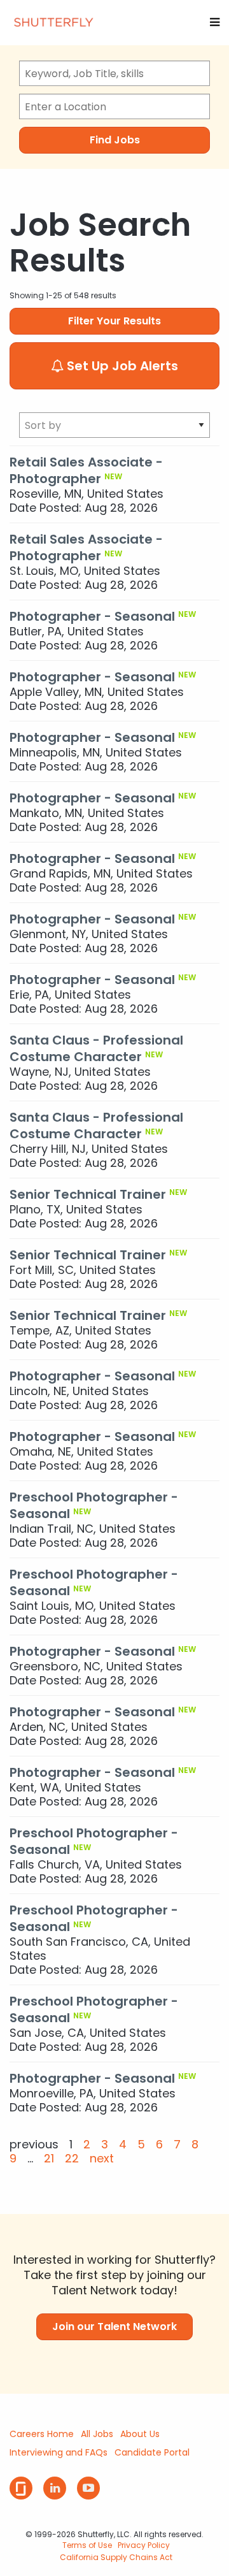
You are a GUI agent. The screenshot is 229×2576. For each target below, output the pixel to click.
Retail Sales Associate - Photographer (86, 470)
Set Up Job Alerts (121, 366)
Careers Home (42, 2434)
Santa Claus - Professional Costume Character (96, 1048)
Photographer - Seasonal (92, 616)
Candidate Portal (152, 2452)
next (102, 2159)
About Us (140, 2434)
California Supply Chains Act (116, 2557)
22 (72, 2159)
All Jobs (97, 2434)
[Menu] (215, 22)
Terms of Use (87, 2545)
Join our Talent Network (114, 2326)
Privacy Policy (144, 2545)
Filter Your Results (114, 321)
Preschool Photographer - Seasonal (94, 1505)
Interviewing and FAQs (59, 2452)
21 (49, 2159)
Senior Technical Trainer (88, 1194)
